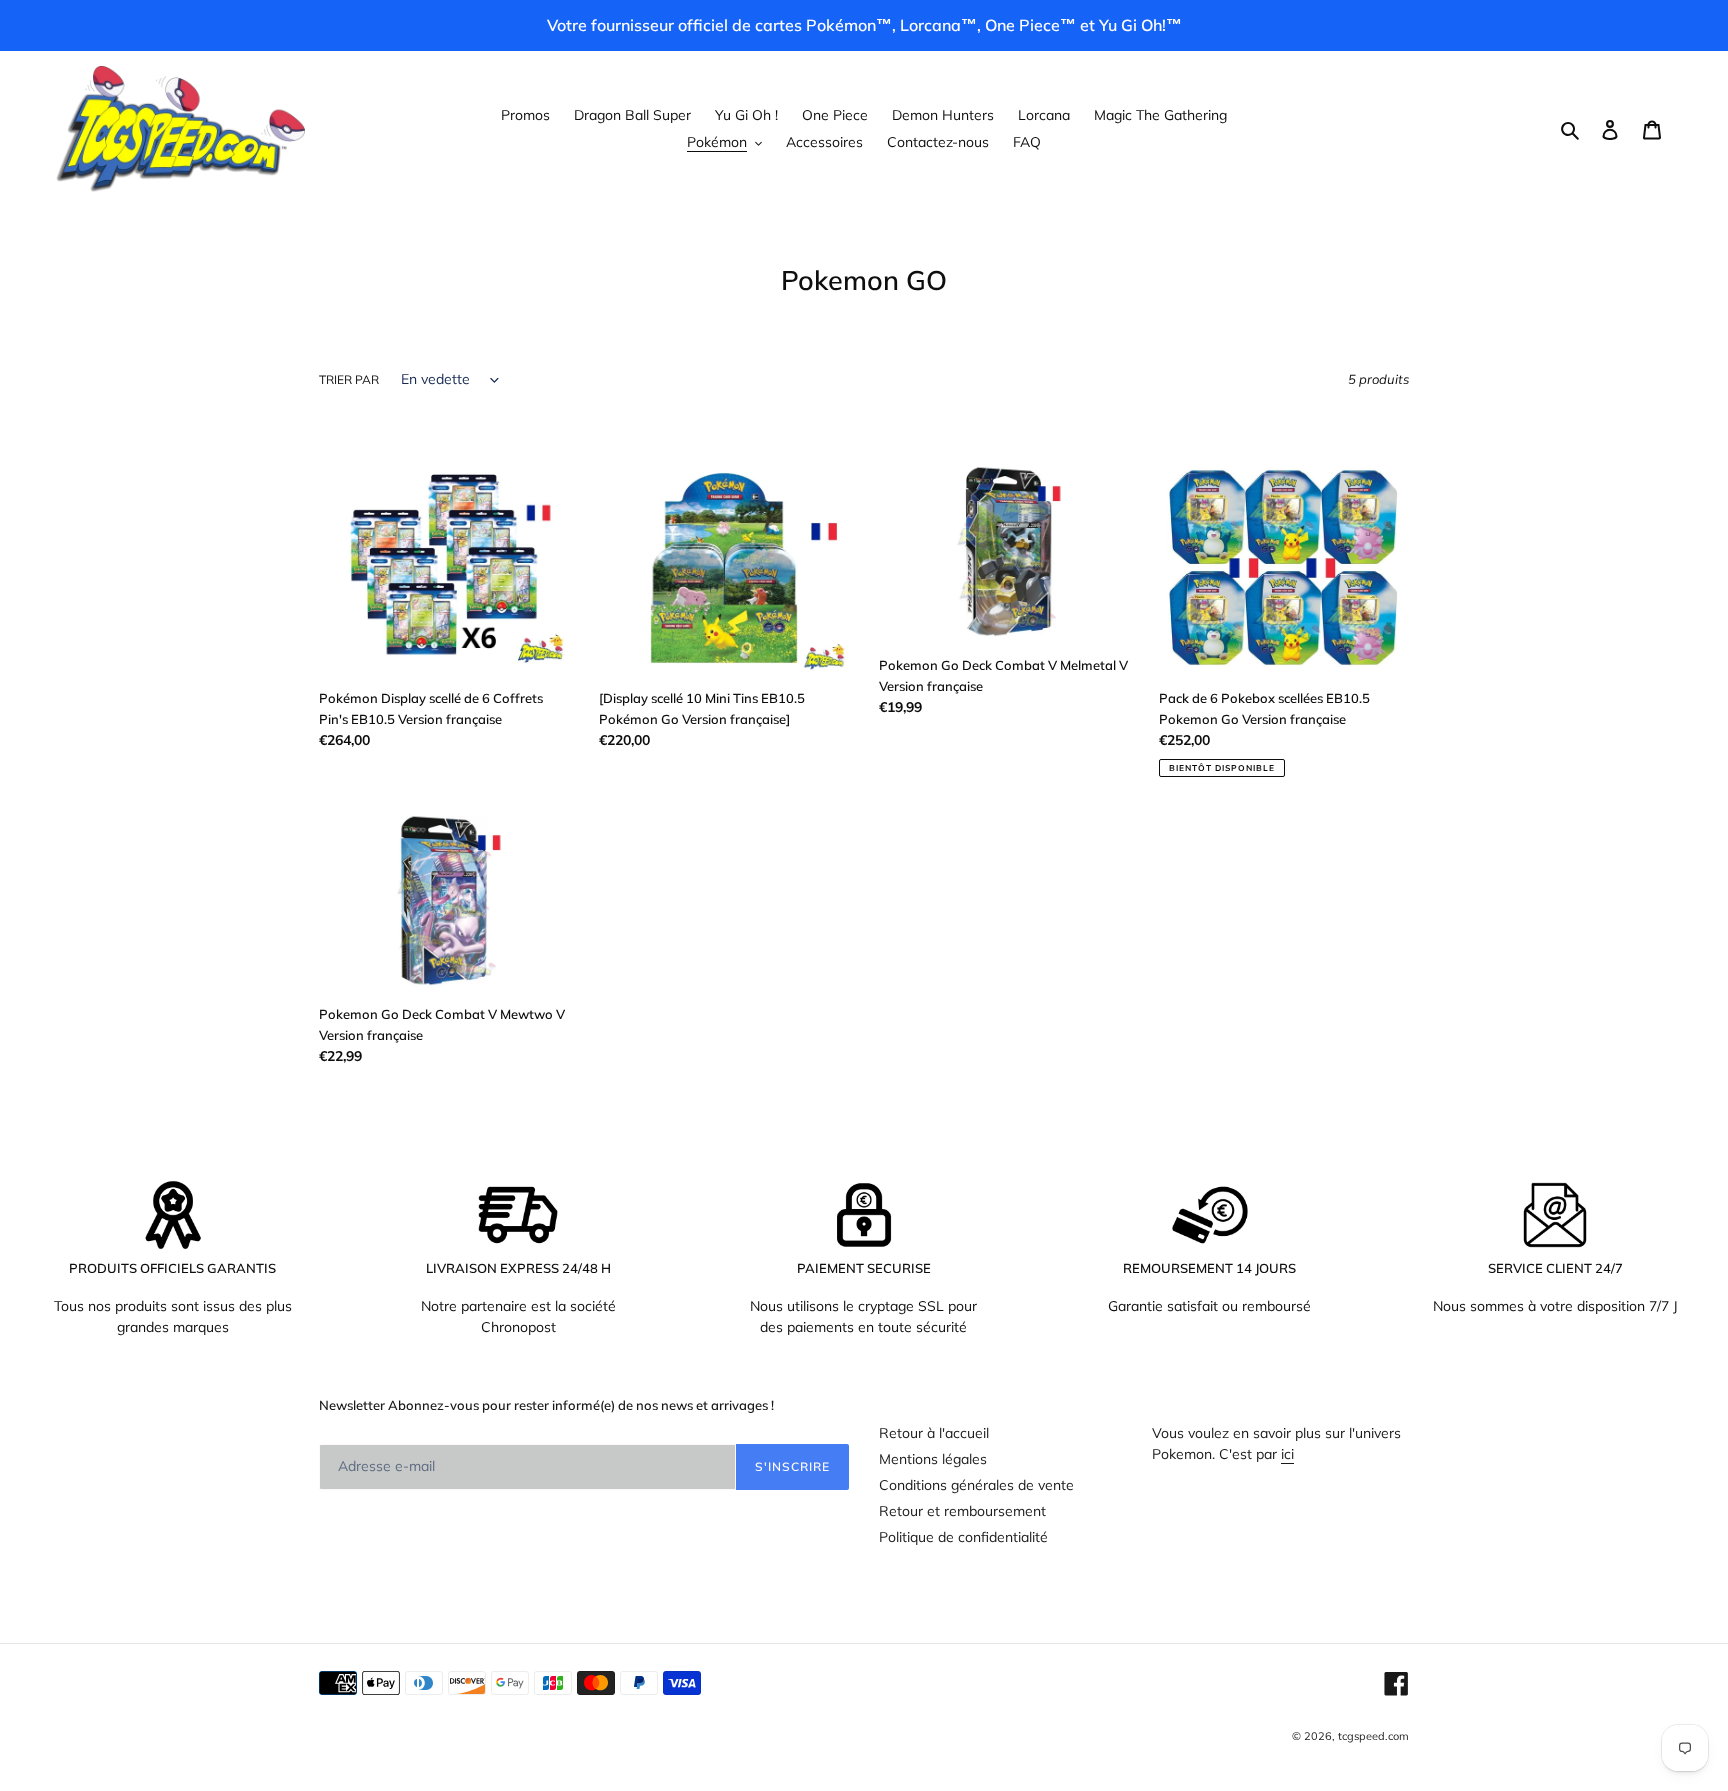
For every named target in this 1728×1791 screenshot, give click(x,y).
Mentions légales (933, 1459)
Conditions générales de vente (976, 1485)
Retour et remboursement (962, 1511)
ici (1287, 1454)
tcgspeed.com (1373, 1736)
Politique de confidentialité (963, 1537)
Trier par (349, 379)
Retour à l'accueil (934, 1433)
